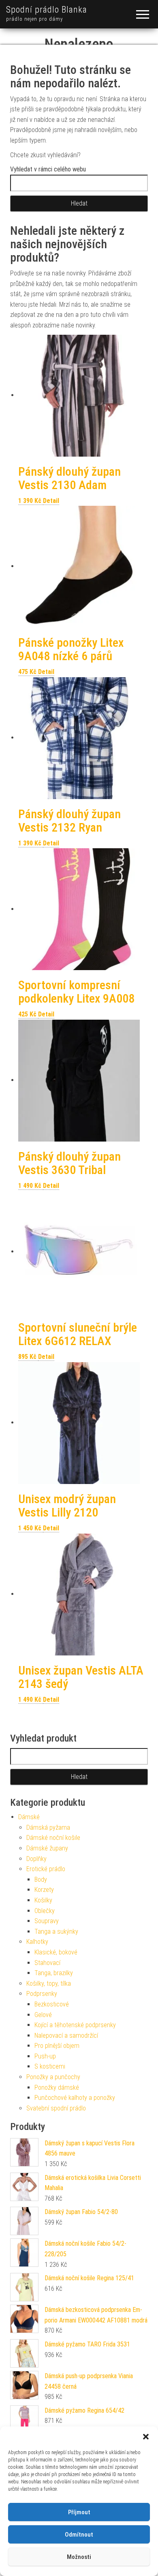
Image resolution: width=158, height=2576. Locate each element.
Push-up (45, 2056)
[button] (146, 2437)
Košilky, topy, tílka (49, 1983)
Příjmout (79, 2512)
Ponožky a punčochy (53, 2077)
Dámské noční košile (53, 1838)
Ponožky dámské (57, 2087)
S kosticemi (50, 2066)
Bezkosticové (52, 2004)
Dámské (29, 1817)
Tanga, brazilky (54, 1973)
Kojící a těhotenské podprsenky (75, 2025)
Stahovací (47, 1963)
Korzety (44, 1890)
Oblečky (45, 1911)
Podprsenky (42, 1994)
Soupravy (47, 1921)
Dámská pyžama (48, 1827)
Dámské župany (47, 1848)
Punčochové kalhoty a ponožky (75, 2098)
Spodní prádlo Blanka (47, 10)
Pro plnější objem (57, 2046)
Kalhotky (37, 1942)
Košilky (43, 1900)
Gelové (43, 2015)
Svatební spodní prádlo (56, 2108)
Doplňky (36, 1859)
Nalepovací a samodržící (66, 2035)
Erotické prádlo (46, 1869)
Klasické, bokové (56, 1952)
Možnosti (79, 2557)
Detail (51, 501)
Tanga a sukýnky (56, 1931)
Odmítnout (79, 2535)
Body (41, 1879)
